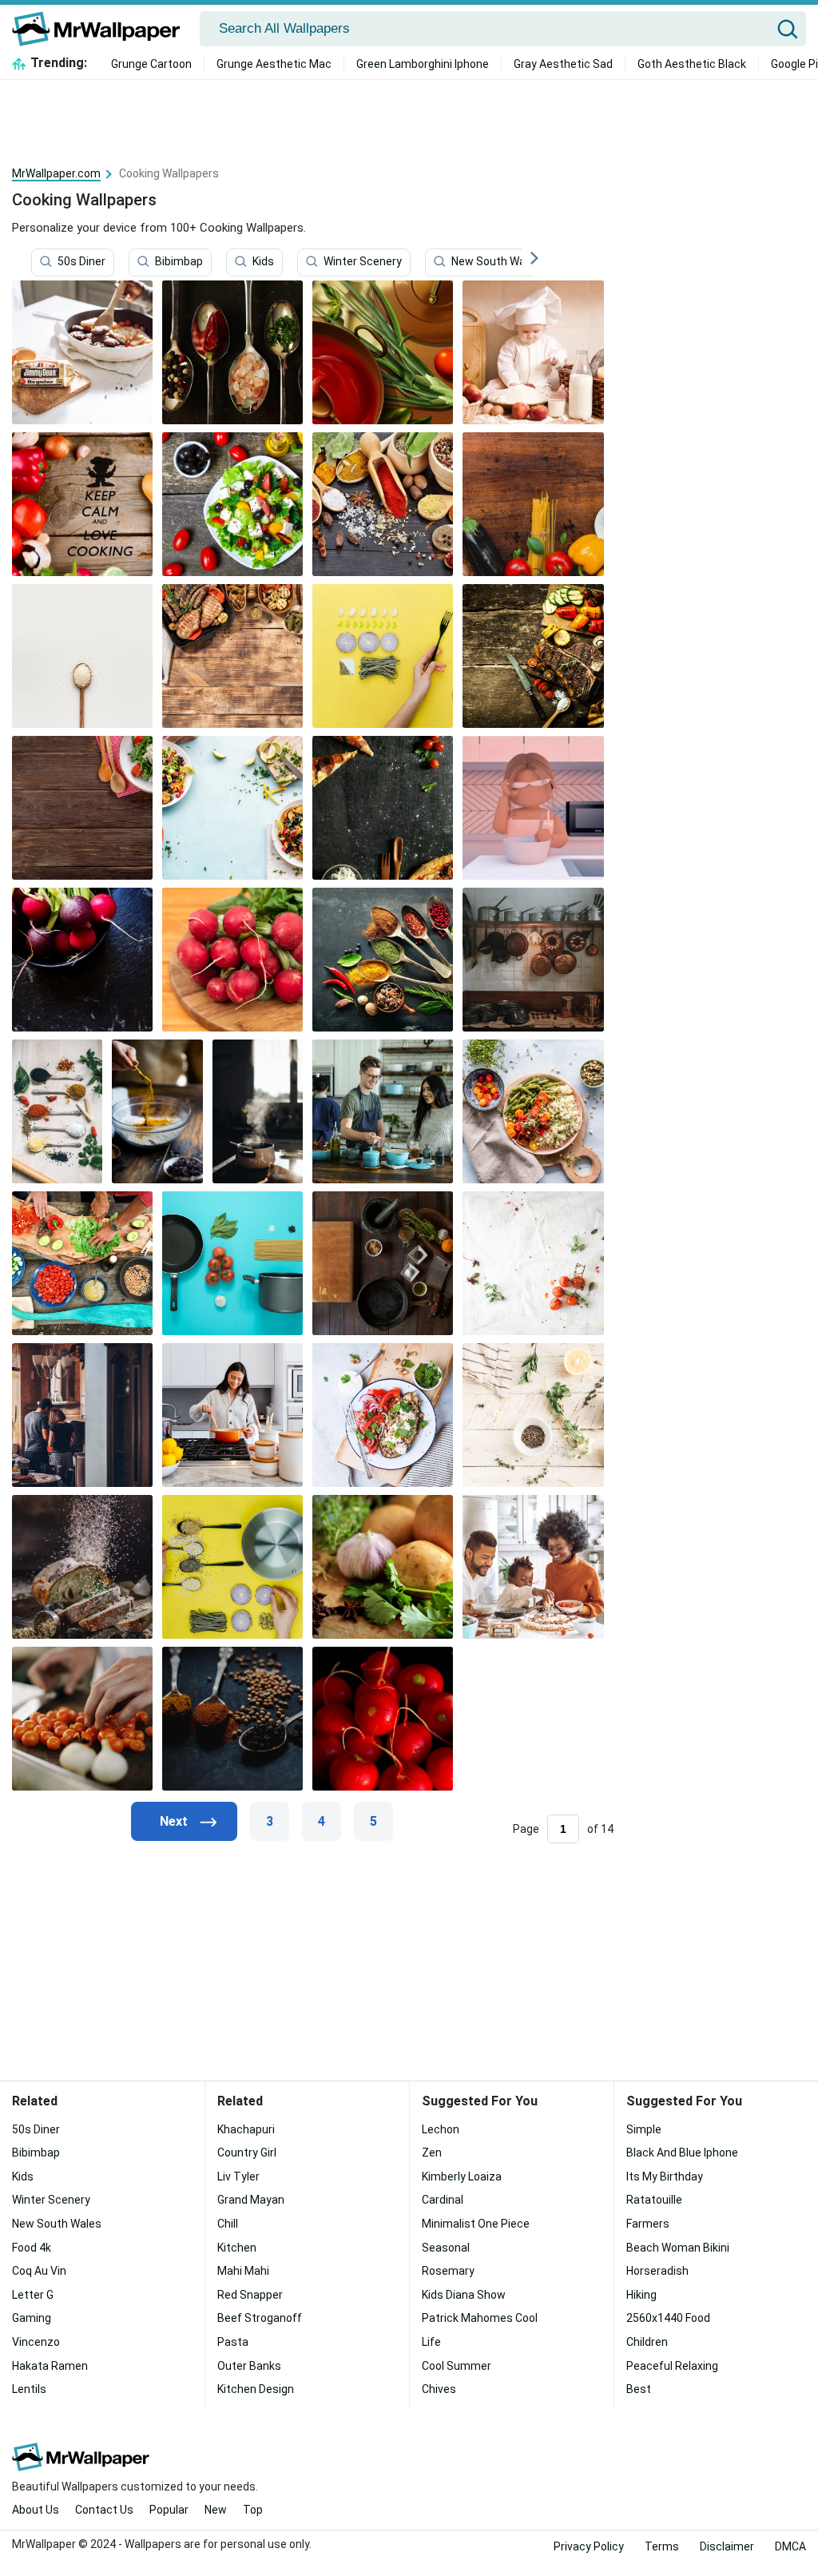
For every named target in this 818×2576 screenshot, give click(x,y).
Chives (439, 2389)
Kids (263, 261)
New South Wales (496, 261)
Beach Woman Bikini (678, 2248)
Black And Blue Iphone (682, 2153)
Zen (432, 2153)
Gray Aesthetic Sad (563, 64)
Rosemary (448, 2271)
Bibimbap (179, 261)
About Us (36, 2510)
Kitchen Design (256, 2389)
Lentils (29, 2389)
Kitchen (237, 2248)
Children (647, 2342)
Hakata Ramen (50, 2366)
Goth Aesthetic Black (692, 64)
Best (639, 2389)
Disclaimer (727, 2546)
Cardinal (443, 2200)
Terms (662, 2546)
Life (431, 2342)
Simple (644, 2129)
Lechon (441, 2129)
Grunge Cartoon (151, 64)
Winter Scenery (363, 261)
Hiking (641, 2295)
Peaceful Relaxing (672, 2366)
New (216, 2510)
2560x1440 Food (668, 2318)
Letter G (33, 2295)
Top (253, 2510)
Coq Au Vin (39, 2271)
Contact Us (104, 2510)
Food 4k (32, 2248)
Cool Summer (457, 2366)
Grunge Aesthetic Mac (274, 64)
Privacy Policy (589, 2546)
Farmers (648, 2224)
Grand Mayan (251, 2200)
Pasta (233, 2342)
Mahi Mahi (243, 2271)
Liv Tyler (238, 2176)
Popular (169, 2510)
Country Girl (247, 2153)
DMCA (790, 2546)
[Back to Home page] (102, 29)
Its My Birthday (665, 2176)
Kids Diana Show (464, 2295)
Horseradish (657, 2271)
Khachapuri (246, 2129)
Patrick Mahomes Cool (480, 2318)
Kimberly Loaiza (462, 2176)
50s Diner (81, 261)
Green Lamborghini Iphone (423, 64)
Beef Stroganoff (260, 2318)
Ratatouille (654, 2200)
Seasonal (446, 2248)
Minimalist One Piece (476, 2224)
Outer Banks (249, 2366)
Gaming (32, 2318)
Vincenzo (36, 2342)
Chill (228, 2224)
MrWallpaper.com (56, 173)
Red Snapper (250, 2295)
